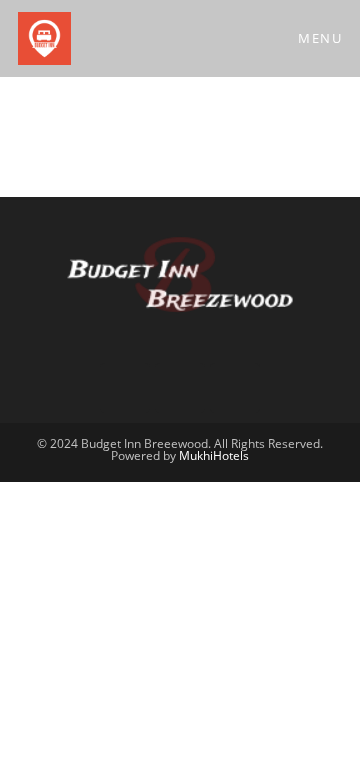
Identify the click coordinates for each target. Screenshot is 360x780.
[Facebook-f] (125, 388)
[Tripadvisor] (180, 388)
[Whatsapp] (235, 388)
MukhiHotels (214, 455)
